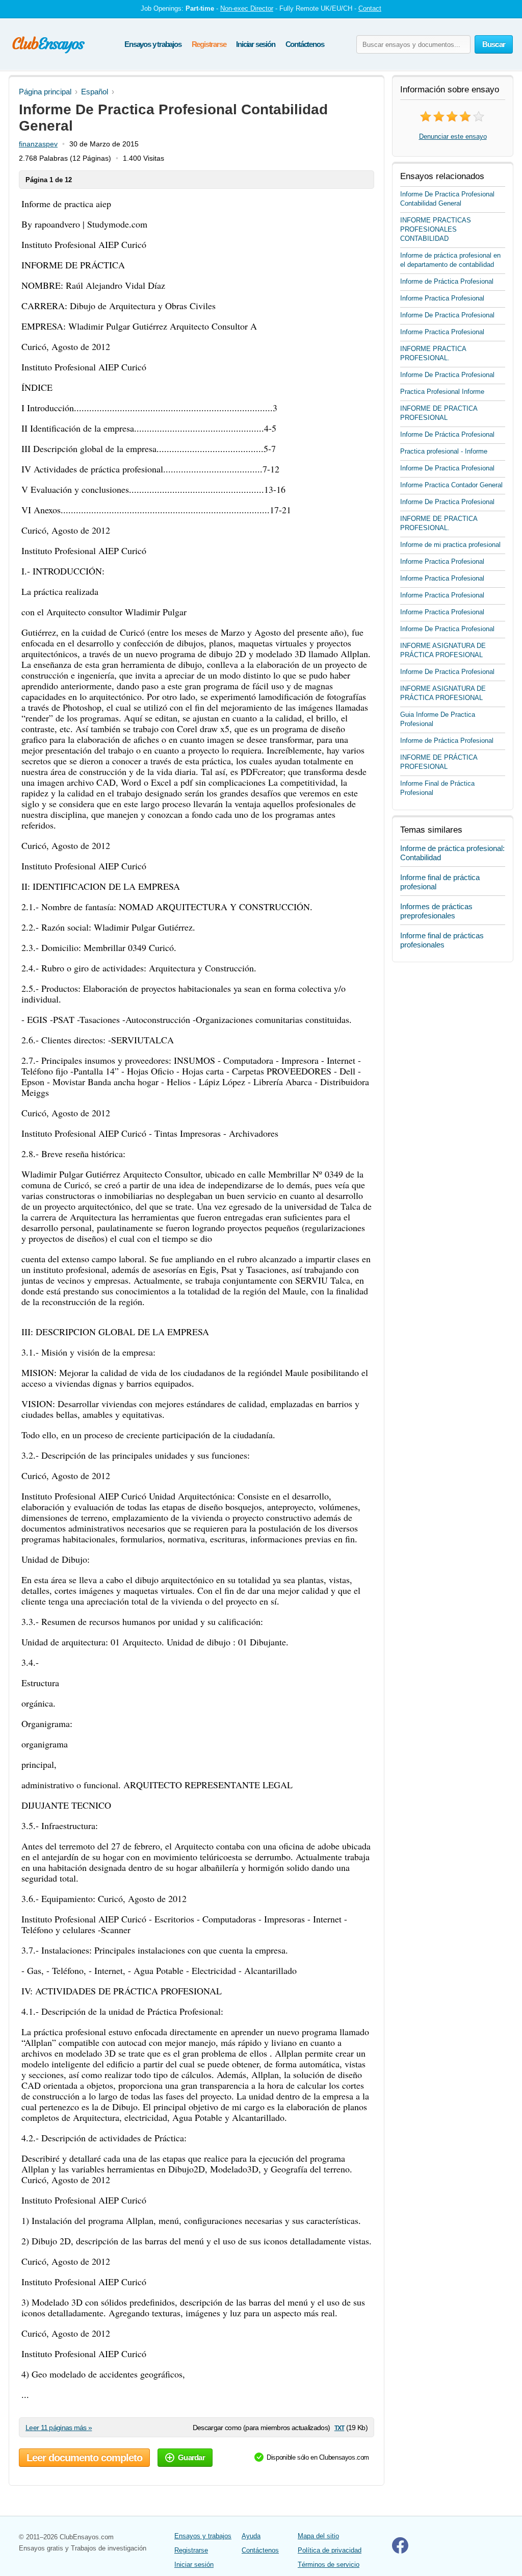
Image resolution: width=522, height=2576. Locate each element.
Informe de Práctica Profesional (447, 281)
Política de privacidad (330, 2550)
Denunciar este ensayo (453, 136)
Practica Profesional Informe (442, 392)
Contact (370, 8)
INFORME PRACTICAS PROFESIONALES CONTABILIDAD (436, 229)
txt (339, 2427)
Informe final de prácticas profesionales (442, 940)
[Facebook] (400, 2551)
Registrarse (209, 44)
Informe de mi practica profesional (450, 545)
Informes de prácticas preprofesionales (436, 911)
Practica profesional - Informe (444, 451)
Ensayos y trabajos (153, 44)
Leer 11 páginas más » (59, 2428)
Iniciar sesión (255, 44)
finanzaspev (38, 144)
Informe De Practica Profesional (447, 315)
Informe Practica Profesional (442, 298)
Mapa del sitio (318, 2536)
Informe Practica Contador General (451, 485)
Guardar (191, 2457)
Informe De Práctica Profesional (447, 434)
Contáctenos (305, 44)
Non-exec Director (247, 8)
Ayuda (251, 2536)
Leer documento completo (84, 2458)
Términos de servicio (329, 2565)
